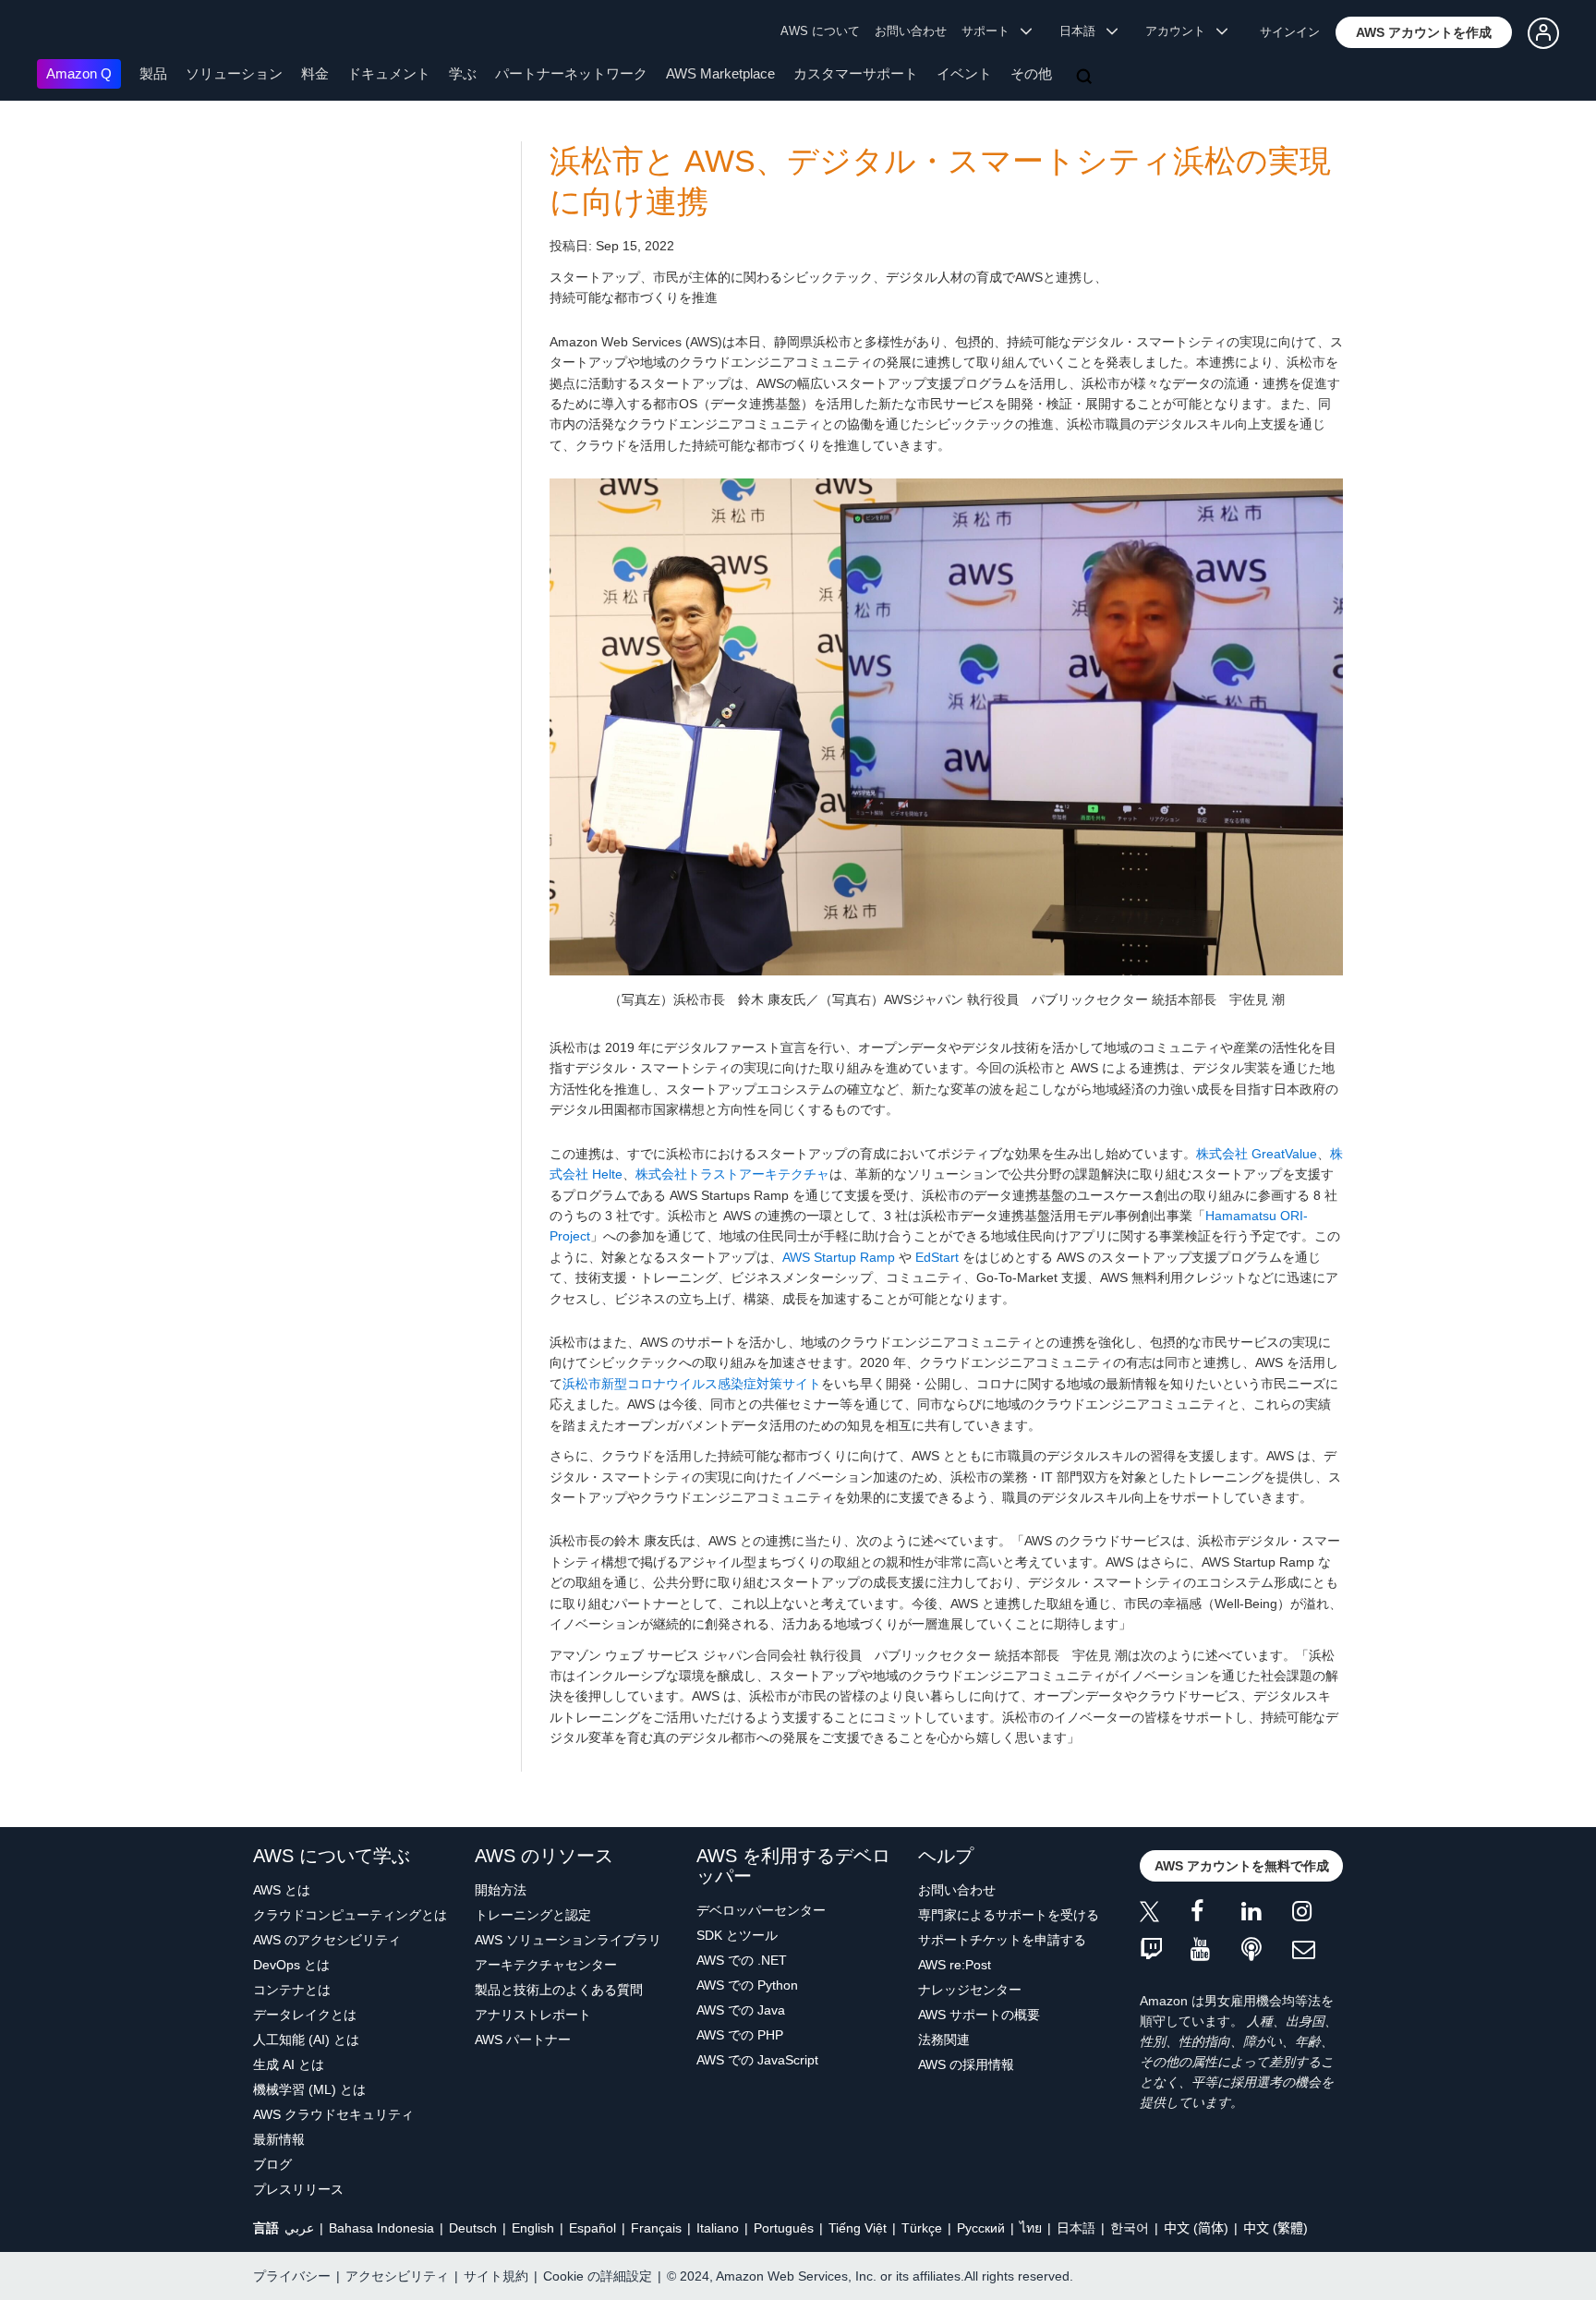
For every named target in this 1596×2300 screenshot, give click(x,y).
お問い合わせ (911, 31)
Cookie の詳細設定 (598, 2276)
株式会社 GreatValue (1257, 1154)
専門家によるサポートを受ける (1009, 1915)
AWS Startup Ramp (839, 1257)
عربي (299, 2228)
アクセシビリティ (397, 2276)
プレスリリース (298, 2189)
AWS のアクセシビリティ (327, 1940)
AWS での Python (747, 1985)
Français (656, 2228)
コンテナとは (292, 1990)
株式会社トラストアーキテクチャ (732, 1174)
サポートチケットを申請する (1002, 1940)
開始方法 (501, 1890)
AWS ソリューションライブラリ (568, 1940)
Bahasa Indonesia (381, 2228)
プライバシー (292, 2276)
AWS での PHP (740, 2035)
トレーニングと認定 (533, 1915)
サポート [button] (991, 31)
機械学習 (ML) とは (309, 2089)
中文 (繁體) (1276, 2228)
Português (784, 2228)
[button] (1424, 32)
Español (592, 2228)
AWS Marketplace (720, 73)
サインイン (1290, 32)
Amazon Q (79, 73)
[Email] (1318, 1950)
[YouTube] (1216, 1950)
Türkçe (922, 2228)
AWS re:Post (955, 1965)
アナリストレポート (533, 2015)
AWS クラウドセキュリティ (333, 2114)
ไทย (1031, 2228)
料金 (315, 73)
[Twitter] (1165, 1914)
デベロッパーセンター (761, 1910)
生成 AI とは (289, 2064)
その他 (1031, 73)
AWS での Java (741, 2010)
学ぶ (463, 73)
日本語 (1076, 2228)
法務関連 (944, 2040)
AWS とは (282, 1890)
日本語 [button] (1083, 31)
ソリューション (234, 73)
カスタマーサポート (856, 73)
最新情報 (279, 2139)
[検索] (1086, 78)
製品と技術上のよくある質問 (559, 1990)
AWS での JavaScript (757, 2060)
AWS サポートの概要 (979, 2015)
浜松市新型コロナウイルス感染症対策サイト (692, 1384)
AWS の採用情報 (966, 2064)
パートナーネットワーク (571, 73)
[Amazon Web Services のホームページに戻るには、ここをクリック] (64, 33)
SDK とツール (737, 1935)
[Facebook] (1216, 1914)
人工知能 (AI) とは (306, 2040)
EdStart (937, 1257)
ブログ (272, 2164)
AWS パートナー (523, 2040)
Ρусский (981, 2228)
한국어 (1130, 2228)
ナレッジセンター (970, 1990)
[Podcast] (1267, 1950)
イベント (964, 73)
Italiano (718, 2228)
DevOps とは (291, 1965)
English (533, 2228)
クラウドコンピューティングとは (350, 1915)
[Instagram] (1318, 1914)
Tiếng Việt (858, 2228)
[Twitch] (1165, 1950)
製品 (153, 73)
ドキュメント (389, 73)
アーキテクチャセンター (546, 1965)
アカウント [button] (1181, 31)
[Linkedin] (1267, 1914)
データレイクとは (305, 2015)
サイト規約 (496, 2276)
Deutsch (473, 2228)
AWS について (820, 31)
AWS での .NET (742, 1960)
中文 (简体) (1196, 2228)
